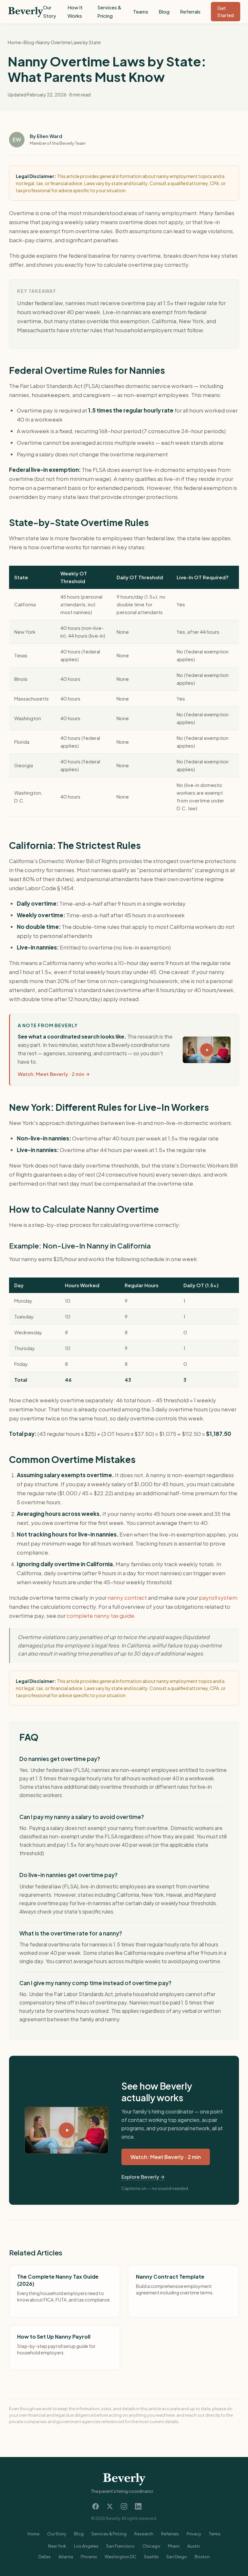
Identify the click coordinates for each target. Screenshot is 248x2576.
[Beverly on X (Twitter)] (110, 2506)
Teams (141, 11)
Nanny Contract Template (170, 2277)
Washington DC (120, 2557)
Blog (164, 11)
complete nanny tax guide (100, 1616)
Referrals (190, 11)
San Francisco (120, 2546)
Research (144, 2534)
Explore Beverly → (143, 2177)
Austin (194, 2546)
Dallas (45, 2557)
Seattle (151, 2557)
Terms (215, 2534)
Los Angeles (86, 2546)
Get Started (226, 12)
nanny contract (127, 1597)
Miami (174, 2546)
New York (57, 2546)
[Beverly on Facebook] (96, 2506)
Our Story (57, 2534)
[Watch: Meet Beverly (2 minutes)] (67, 2130)
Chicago (151, 2546)
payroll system (218, 1597)
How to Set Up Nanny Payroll (54, 2337)
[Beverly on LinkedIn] (138, 2506)
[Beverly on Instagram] (124, 2506)
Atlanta (66, 2557)
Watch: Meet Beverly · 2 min (166, 2157)
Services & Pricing (109, 2534)
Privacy (194, 2534)
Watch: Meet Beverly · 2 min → (54, 1074)
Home (14, 42)
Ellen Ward (50, 136)
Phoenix (89, 2557)
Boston (202, 2557)
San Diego (177, 2557)
